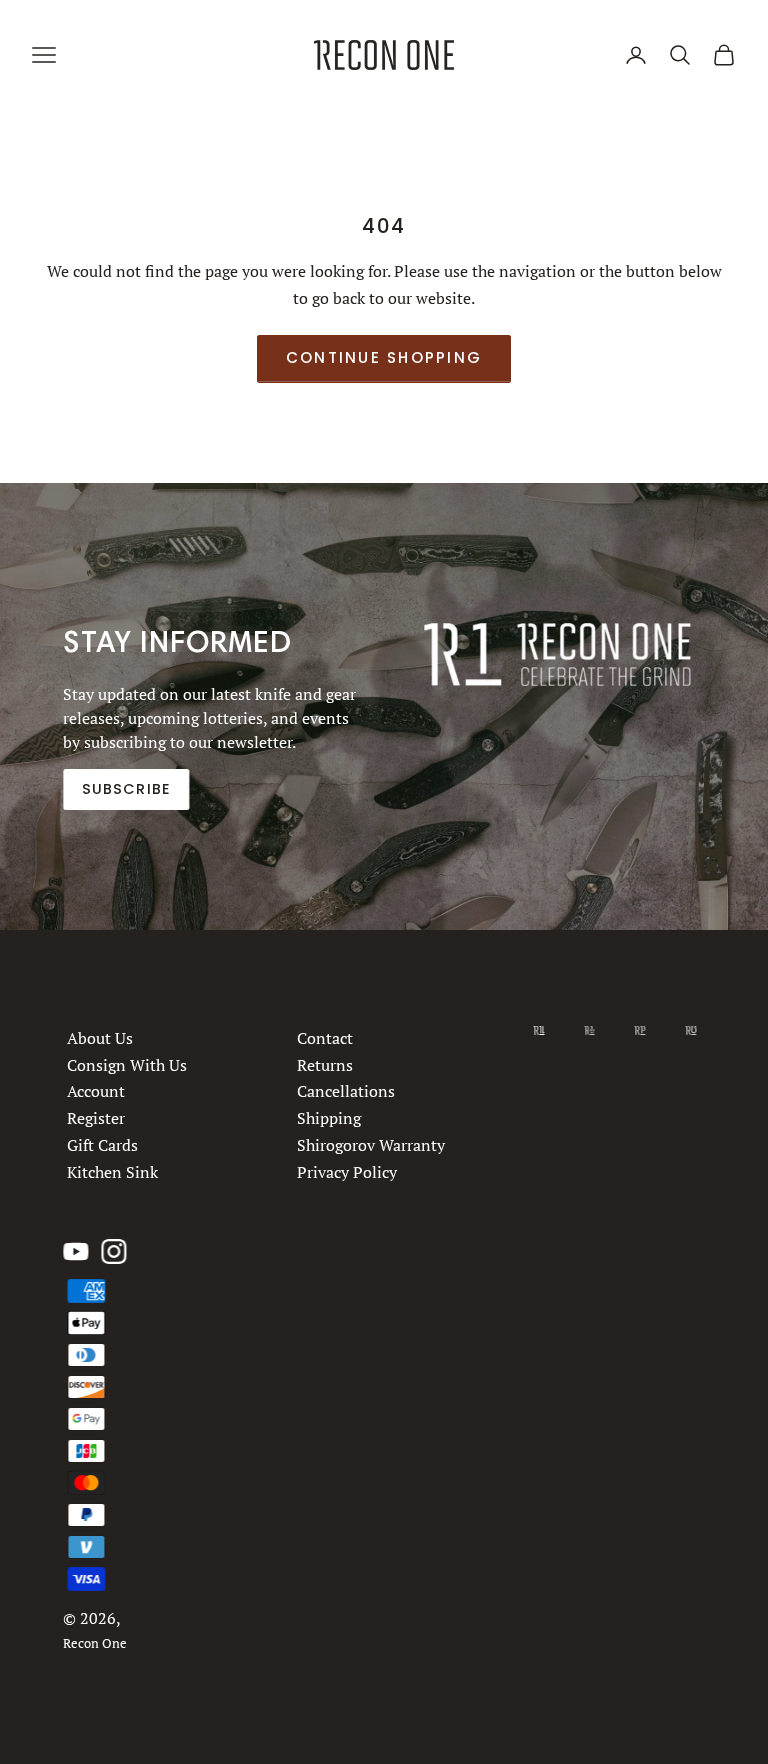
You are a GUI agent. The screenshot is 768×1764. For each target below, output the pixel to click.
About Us (100, 1038)
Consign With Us (127, 1065)
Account (96, 1092)
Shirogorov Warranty (372, 1145)
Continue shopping (384, 357)
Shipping (330, 1118)
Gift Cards (102, 1145)
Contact (326, 1038)
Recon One (95, 1643)
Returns (326, 1065)
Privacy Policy (348, 1172)
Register (96, 1118)
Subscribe (126, 789)
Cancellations (347, 1092)
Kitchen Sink (112, 1172)
